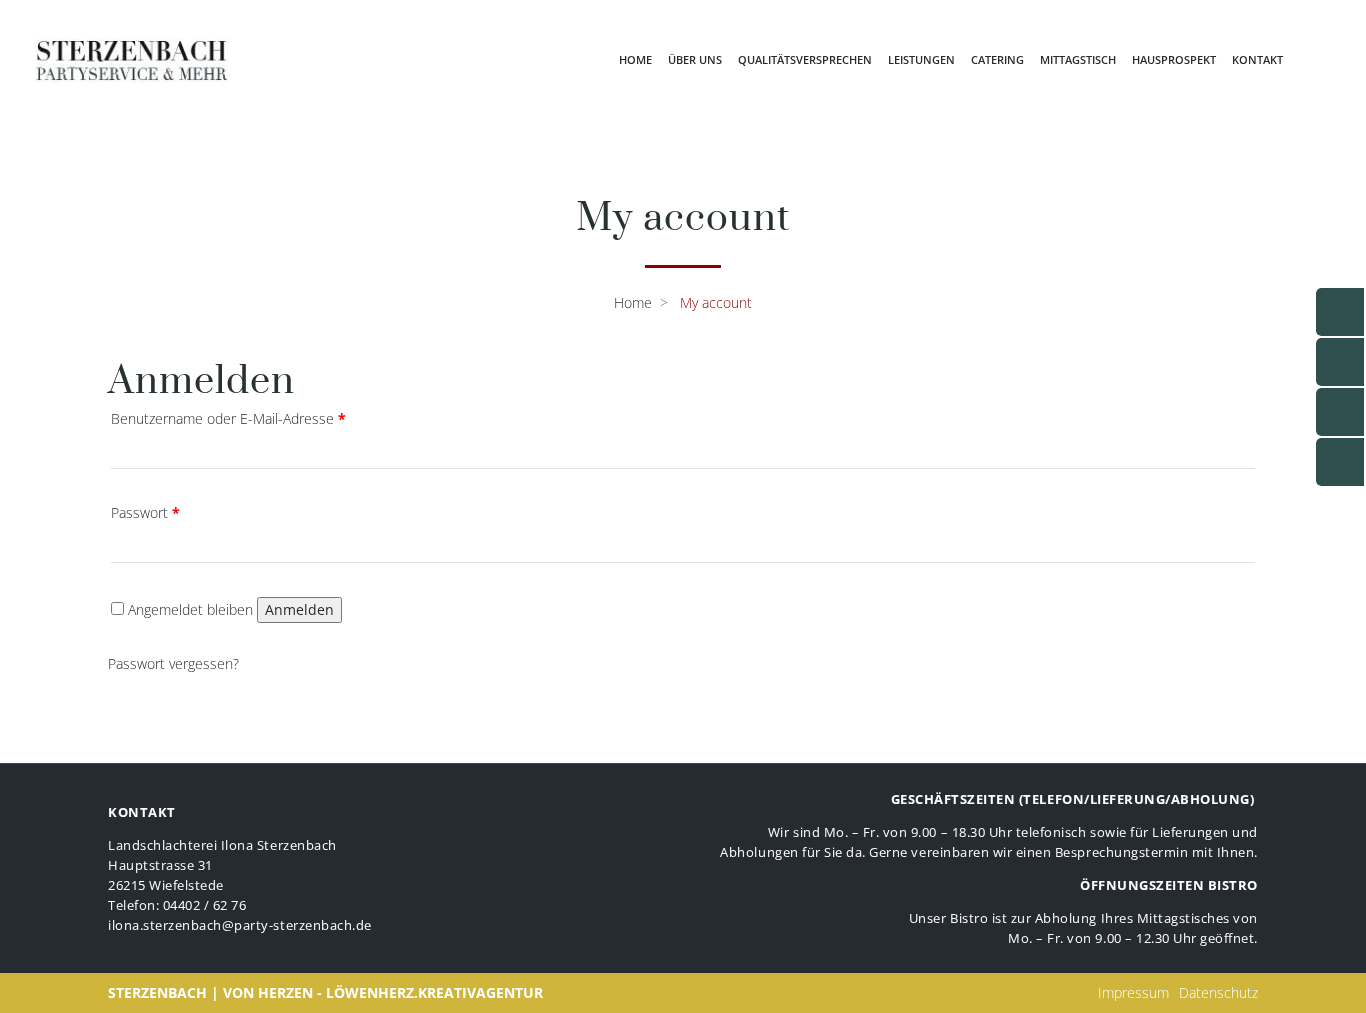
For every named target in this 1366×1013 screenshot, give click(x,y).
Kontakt (1257, 59)
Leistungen (921, 59)
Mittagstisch (1078, 59)
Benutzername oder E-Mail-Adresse (228, 418)
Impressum (1133, 992)
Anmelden (299, 609)
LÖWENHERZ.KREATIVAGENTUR (434, 992)
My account (716, 302)
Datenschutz (1218, 992)
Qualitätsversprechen (805, 59)
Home (635, 59)
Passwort (145, 512)
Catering (997, 59)
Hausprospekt (1174, 59)
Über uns (695, 59)
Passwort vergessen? (173, 663)
